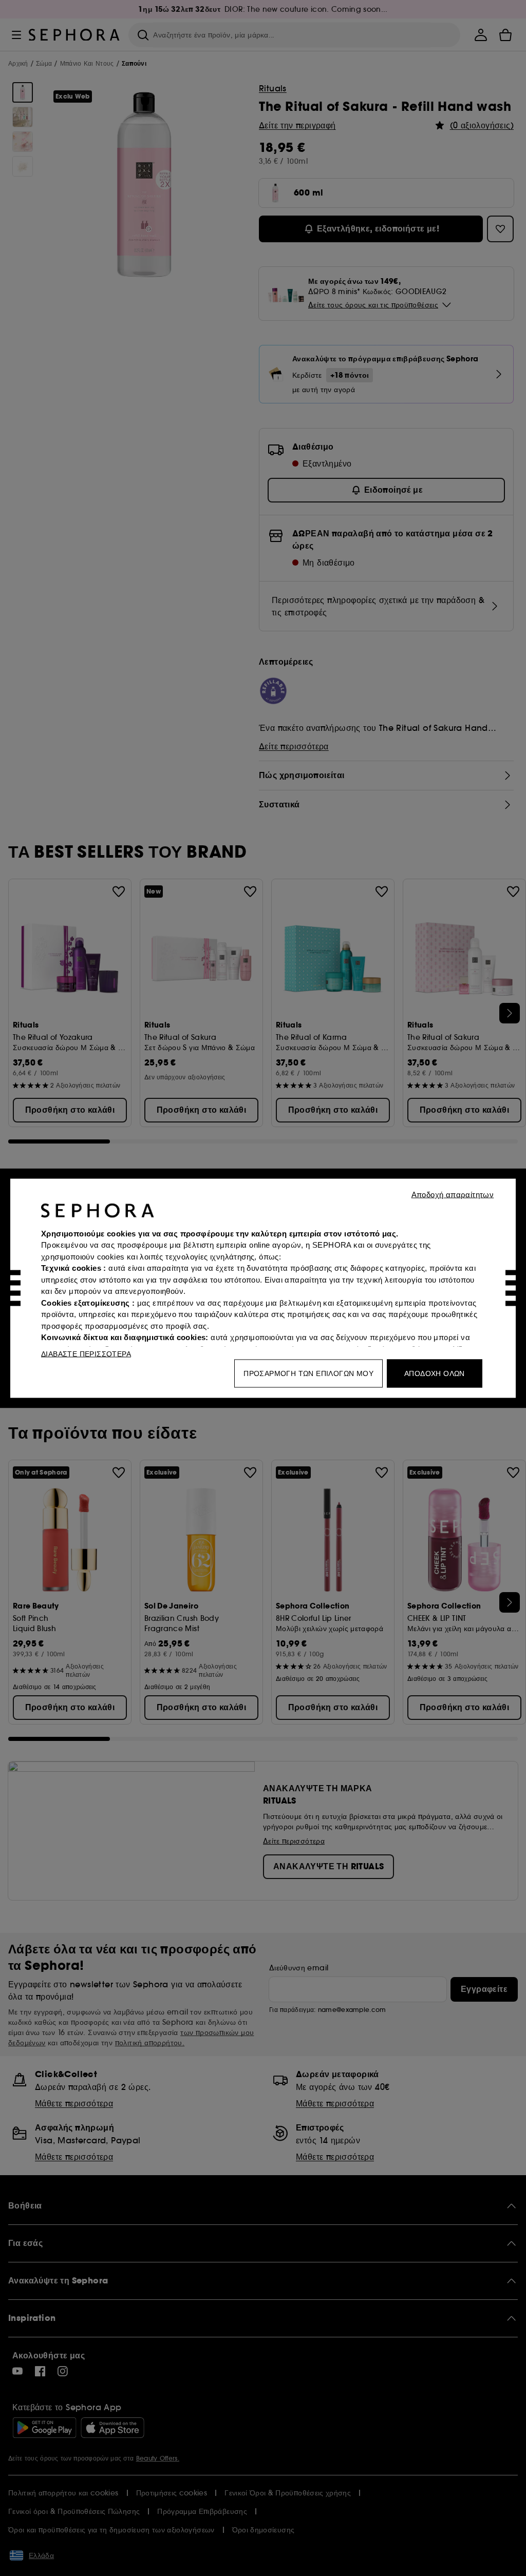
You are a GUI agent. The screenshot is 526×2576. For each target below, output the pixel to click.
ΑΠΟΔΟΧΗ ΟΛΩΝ (435, 1373)
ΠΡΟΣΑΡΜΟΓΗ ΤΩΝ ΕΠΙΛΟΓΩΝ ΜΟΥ (308, 1373)
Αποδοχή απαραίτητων (453, 1194)
